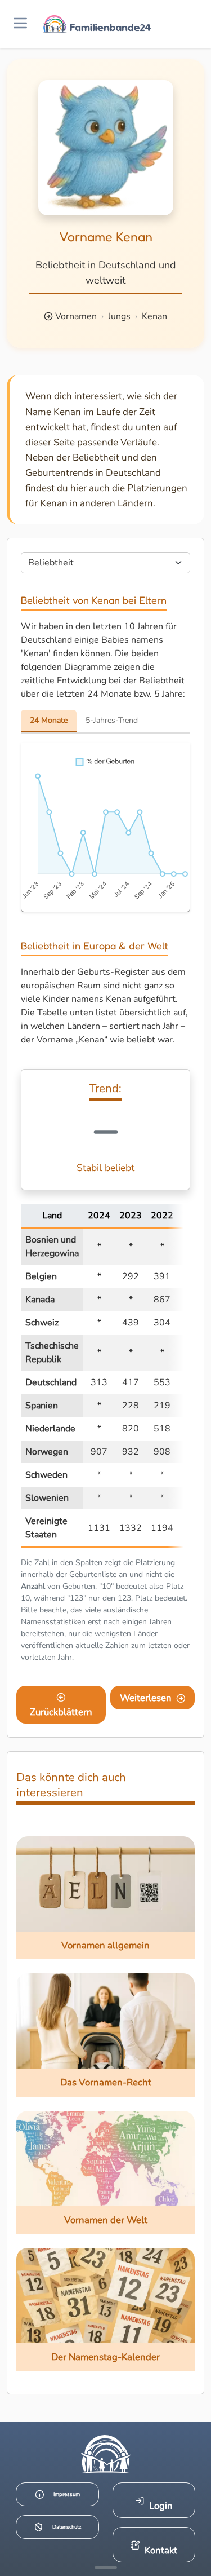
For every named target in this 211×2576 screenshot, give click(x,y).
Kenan (154, 316)
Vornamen (76, 316)
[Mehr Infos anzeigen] (106, 2568)
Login (161, 2506)
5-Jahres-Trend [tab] (112, 720)
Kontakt (161, 2550)
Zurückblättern (61, 1712)
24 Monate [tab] (49, 720)
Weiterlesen (146, 1698)
